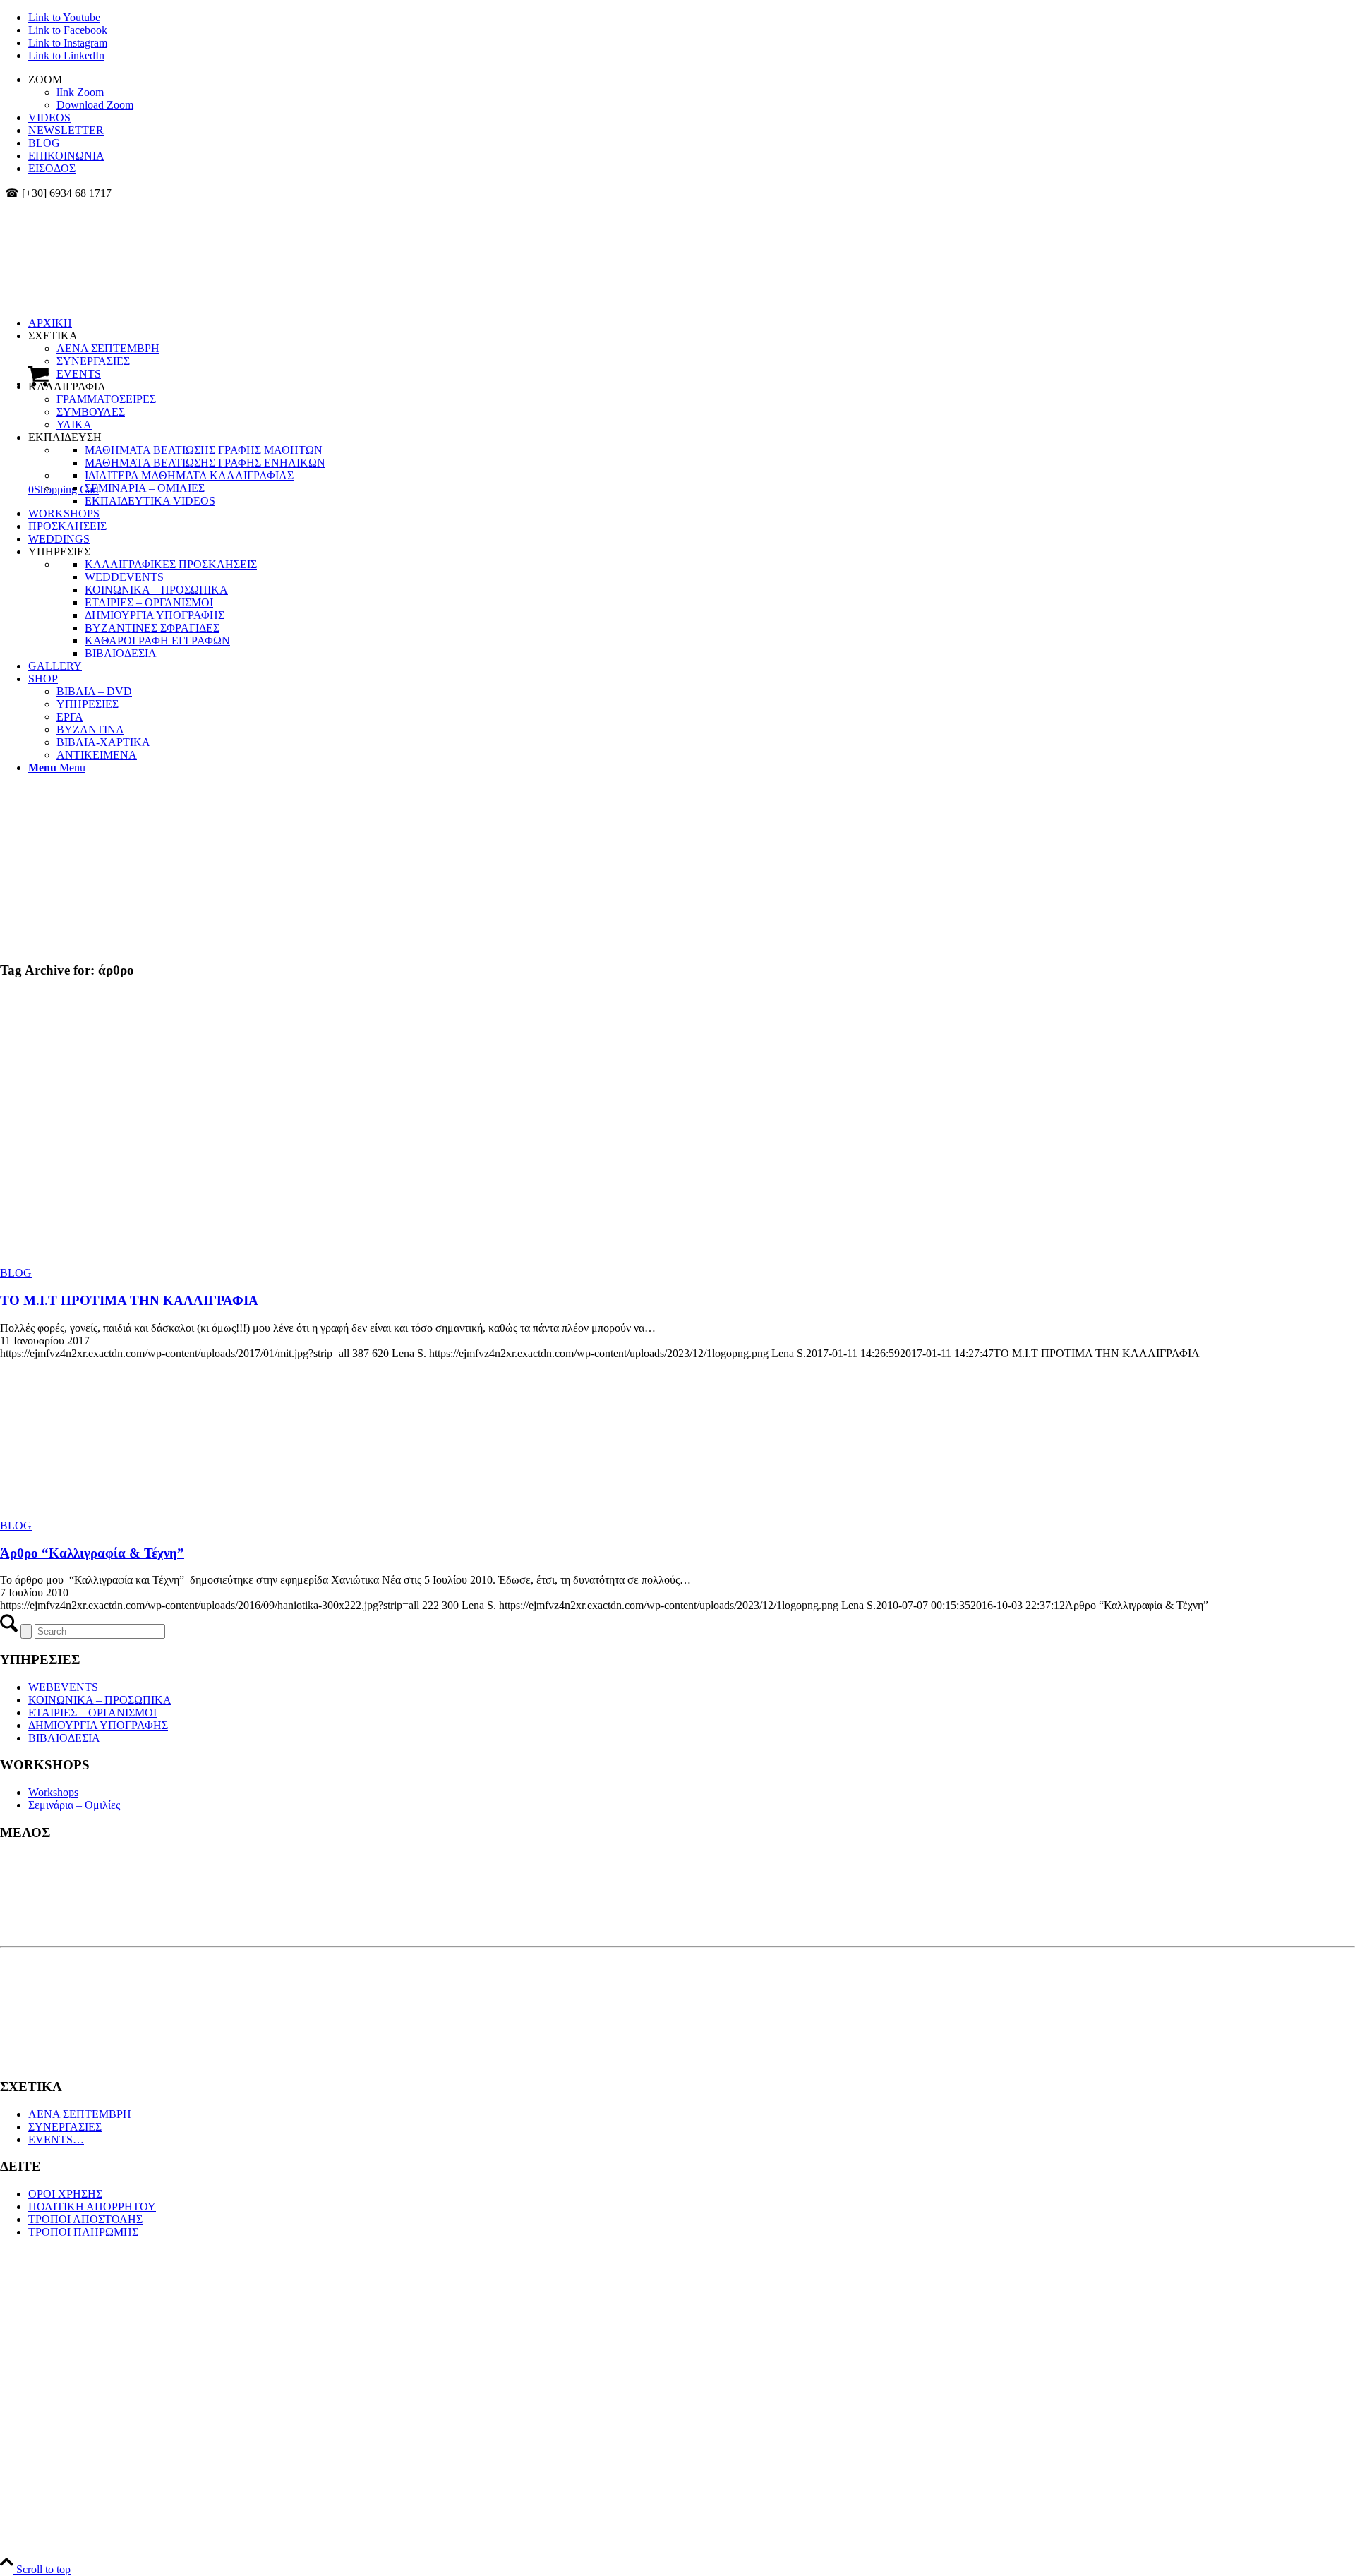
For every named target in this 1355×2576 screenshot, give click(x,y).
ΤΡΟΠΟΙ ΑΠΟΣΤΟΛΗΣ (85, 2219)
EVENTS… (56, 2139)
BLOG (44, 143)
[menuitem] (692, 92)
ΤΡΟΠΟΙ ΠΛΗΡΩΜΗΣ (83, 2232)
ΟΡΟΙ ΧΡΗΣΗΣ (65, 2194)
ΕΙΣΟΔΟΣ (52, 168)
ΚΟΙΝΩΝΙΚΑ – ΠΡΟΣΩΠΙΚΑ (100, 1700)
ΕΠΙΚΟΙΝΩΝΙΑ (66, 156)
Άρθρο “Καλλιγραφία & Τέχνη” (92, 1553)
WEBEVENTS (63, 1687)
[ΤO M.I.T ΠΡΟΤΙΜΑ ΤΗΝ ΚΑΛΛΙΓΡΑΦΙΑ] (175, 1260)
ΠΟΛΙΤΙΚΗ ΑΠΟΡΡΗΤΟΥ (92, 2207)
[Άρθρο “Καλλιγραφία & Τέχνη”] (106, 1513)
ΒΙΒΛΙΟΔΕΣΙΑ (64, 1738)
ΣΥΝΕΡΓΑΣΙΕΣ (65, 2127)
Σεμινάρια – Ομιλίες (74, 1805)
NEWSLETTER (66, 130)
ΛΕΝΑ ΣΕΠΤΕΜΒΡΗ (80, 2114)
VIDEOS (49, 118)
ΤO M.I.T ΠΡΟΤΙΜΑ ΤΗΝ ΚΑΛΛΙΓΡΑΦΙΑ (129, 1300)
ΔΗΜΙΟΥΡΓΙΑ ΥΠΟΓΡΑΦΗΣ (98, 1725)
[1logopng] (106, 266)
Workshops (53, 1792)
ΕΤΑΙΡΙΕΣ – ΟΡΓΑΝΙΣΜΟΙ (92, 1713)
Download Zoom (95, 105)
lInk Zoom (80, 92)
